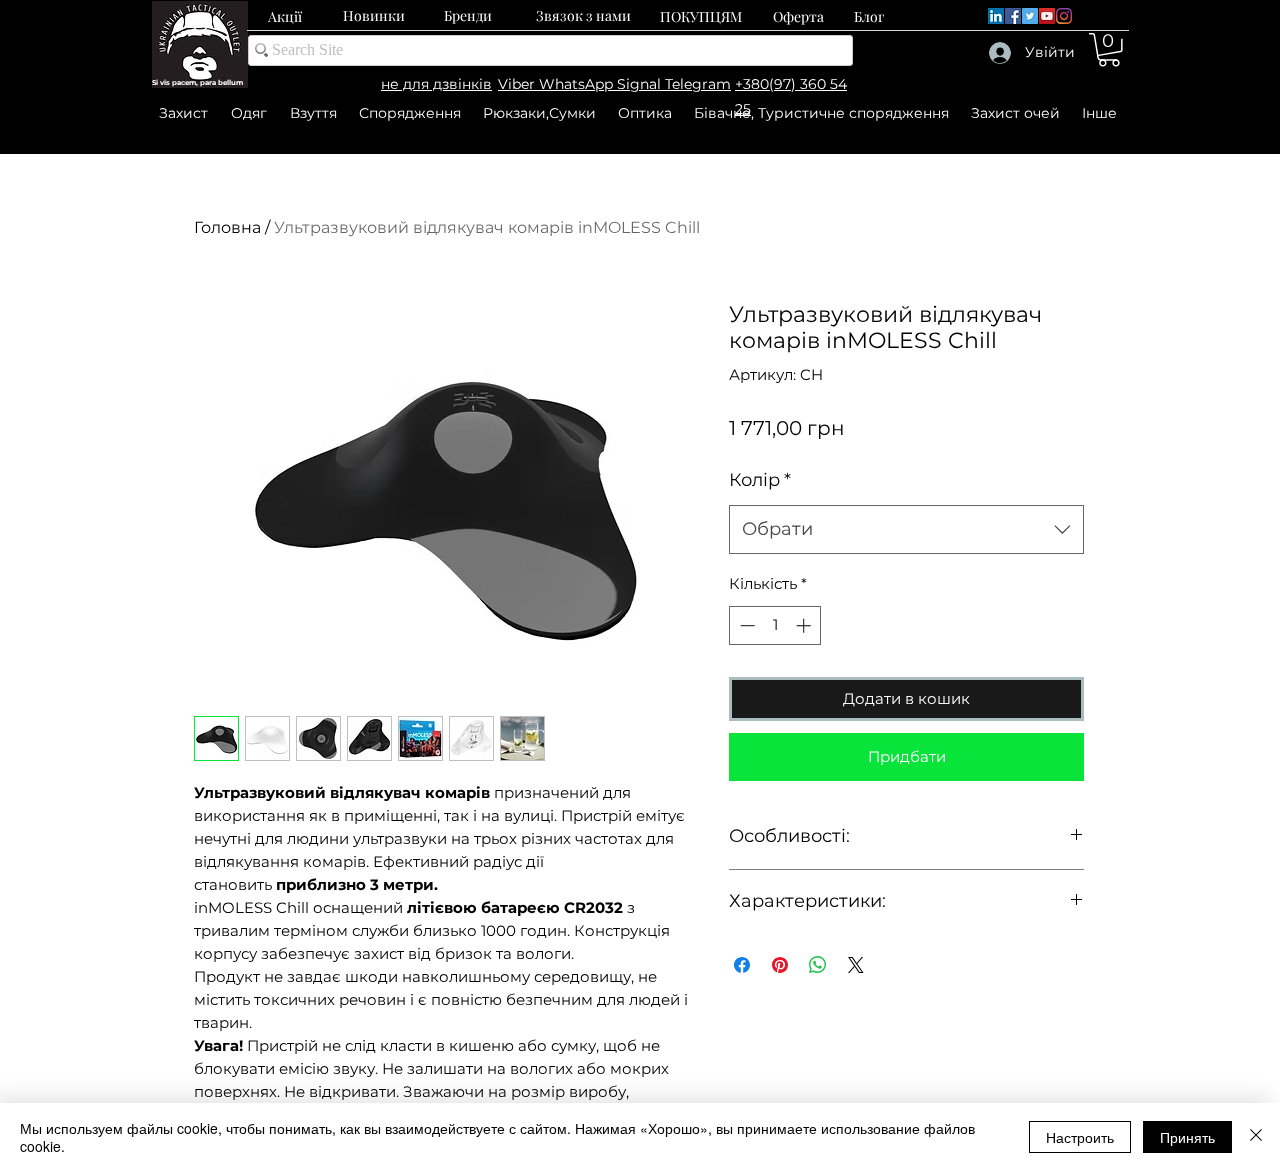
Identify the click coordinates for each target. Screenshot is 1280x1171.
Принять (1187, 1137)
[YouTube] (1047, 16)
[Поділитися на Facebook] (742, 965)
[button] (1109, 50)
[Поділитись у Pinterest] (780, 965)
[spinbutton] (775, 625)
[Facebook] (1013, 16)
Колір (760, 480)
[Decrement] (745, 625)
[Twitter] (1030, 16)
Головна (227, 227)
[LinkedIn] (996, 16)
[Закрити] (1256, 1137)
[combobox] (906, 530)
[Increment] (805, 625)
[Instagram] (1064, 16)
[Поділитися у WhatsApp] (818, 965)
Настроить (1080, 1137)
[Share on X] (856, 965)
